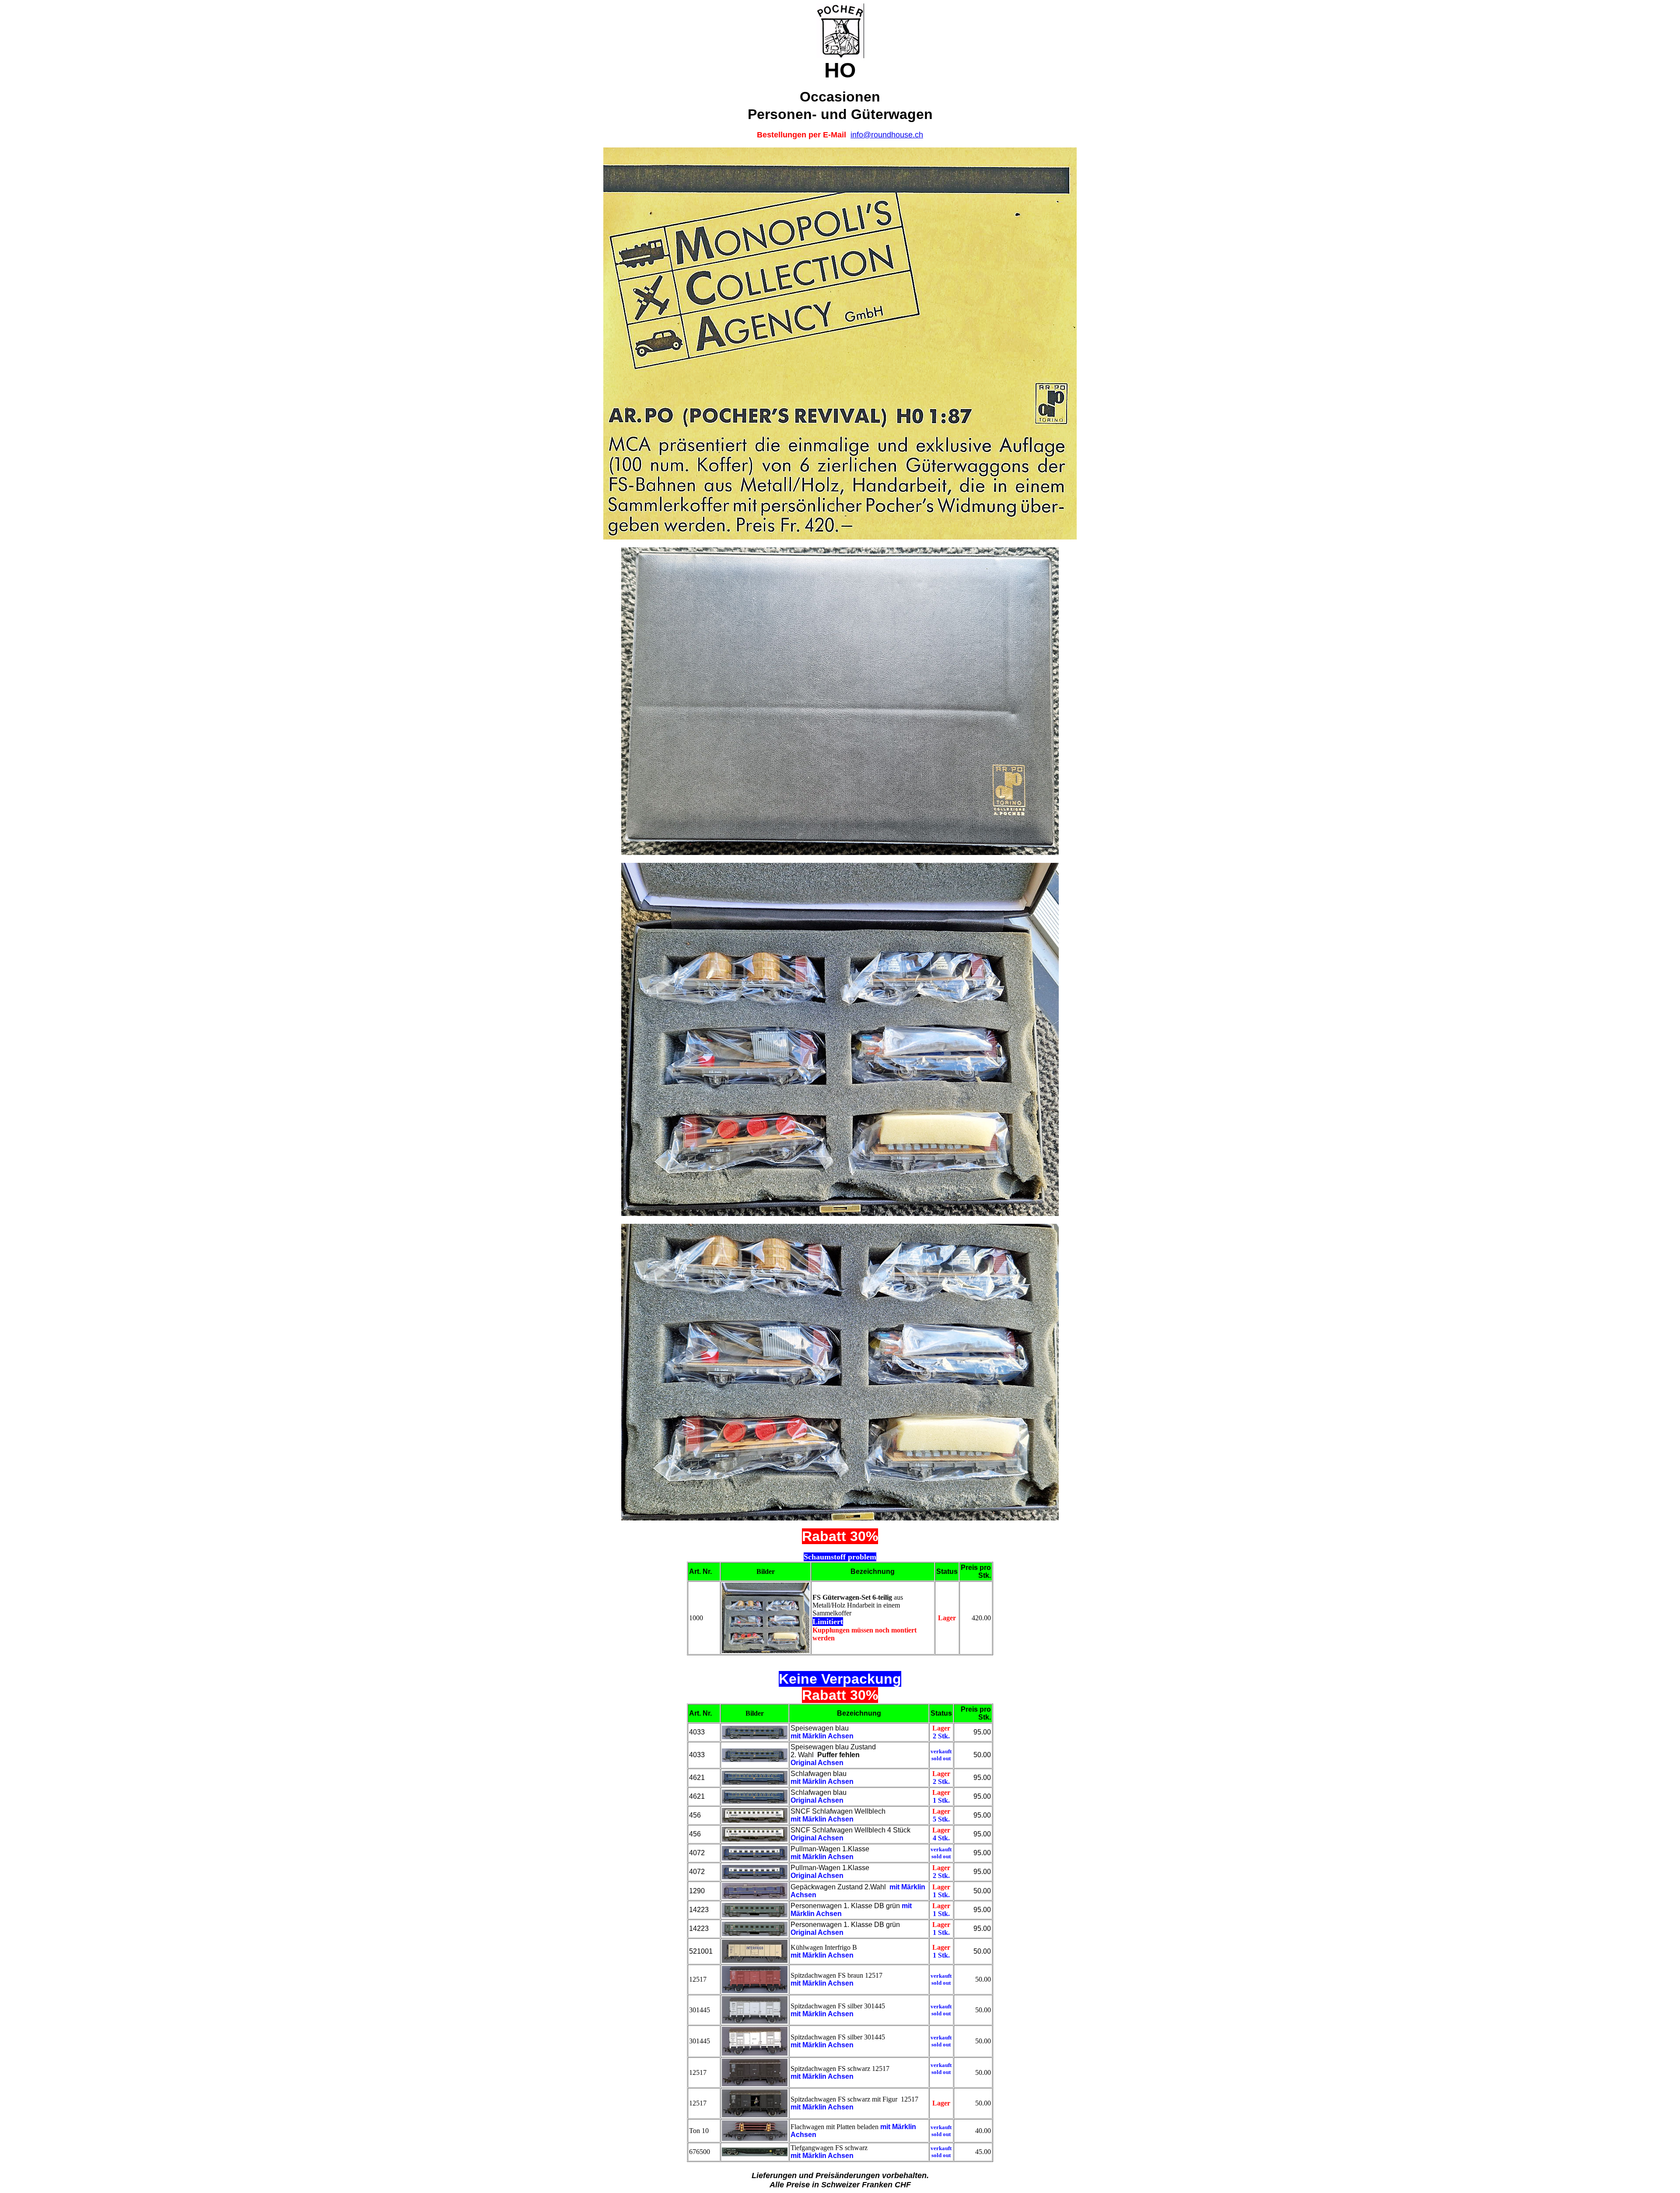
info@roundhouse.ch (887, 135)
